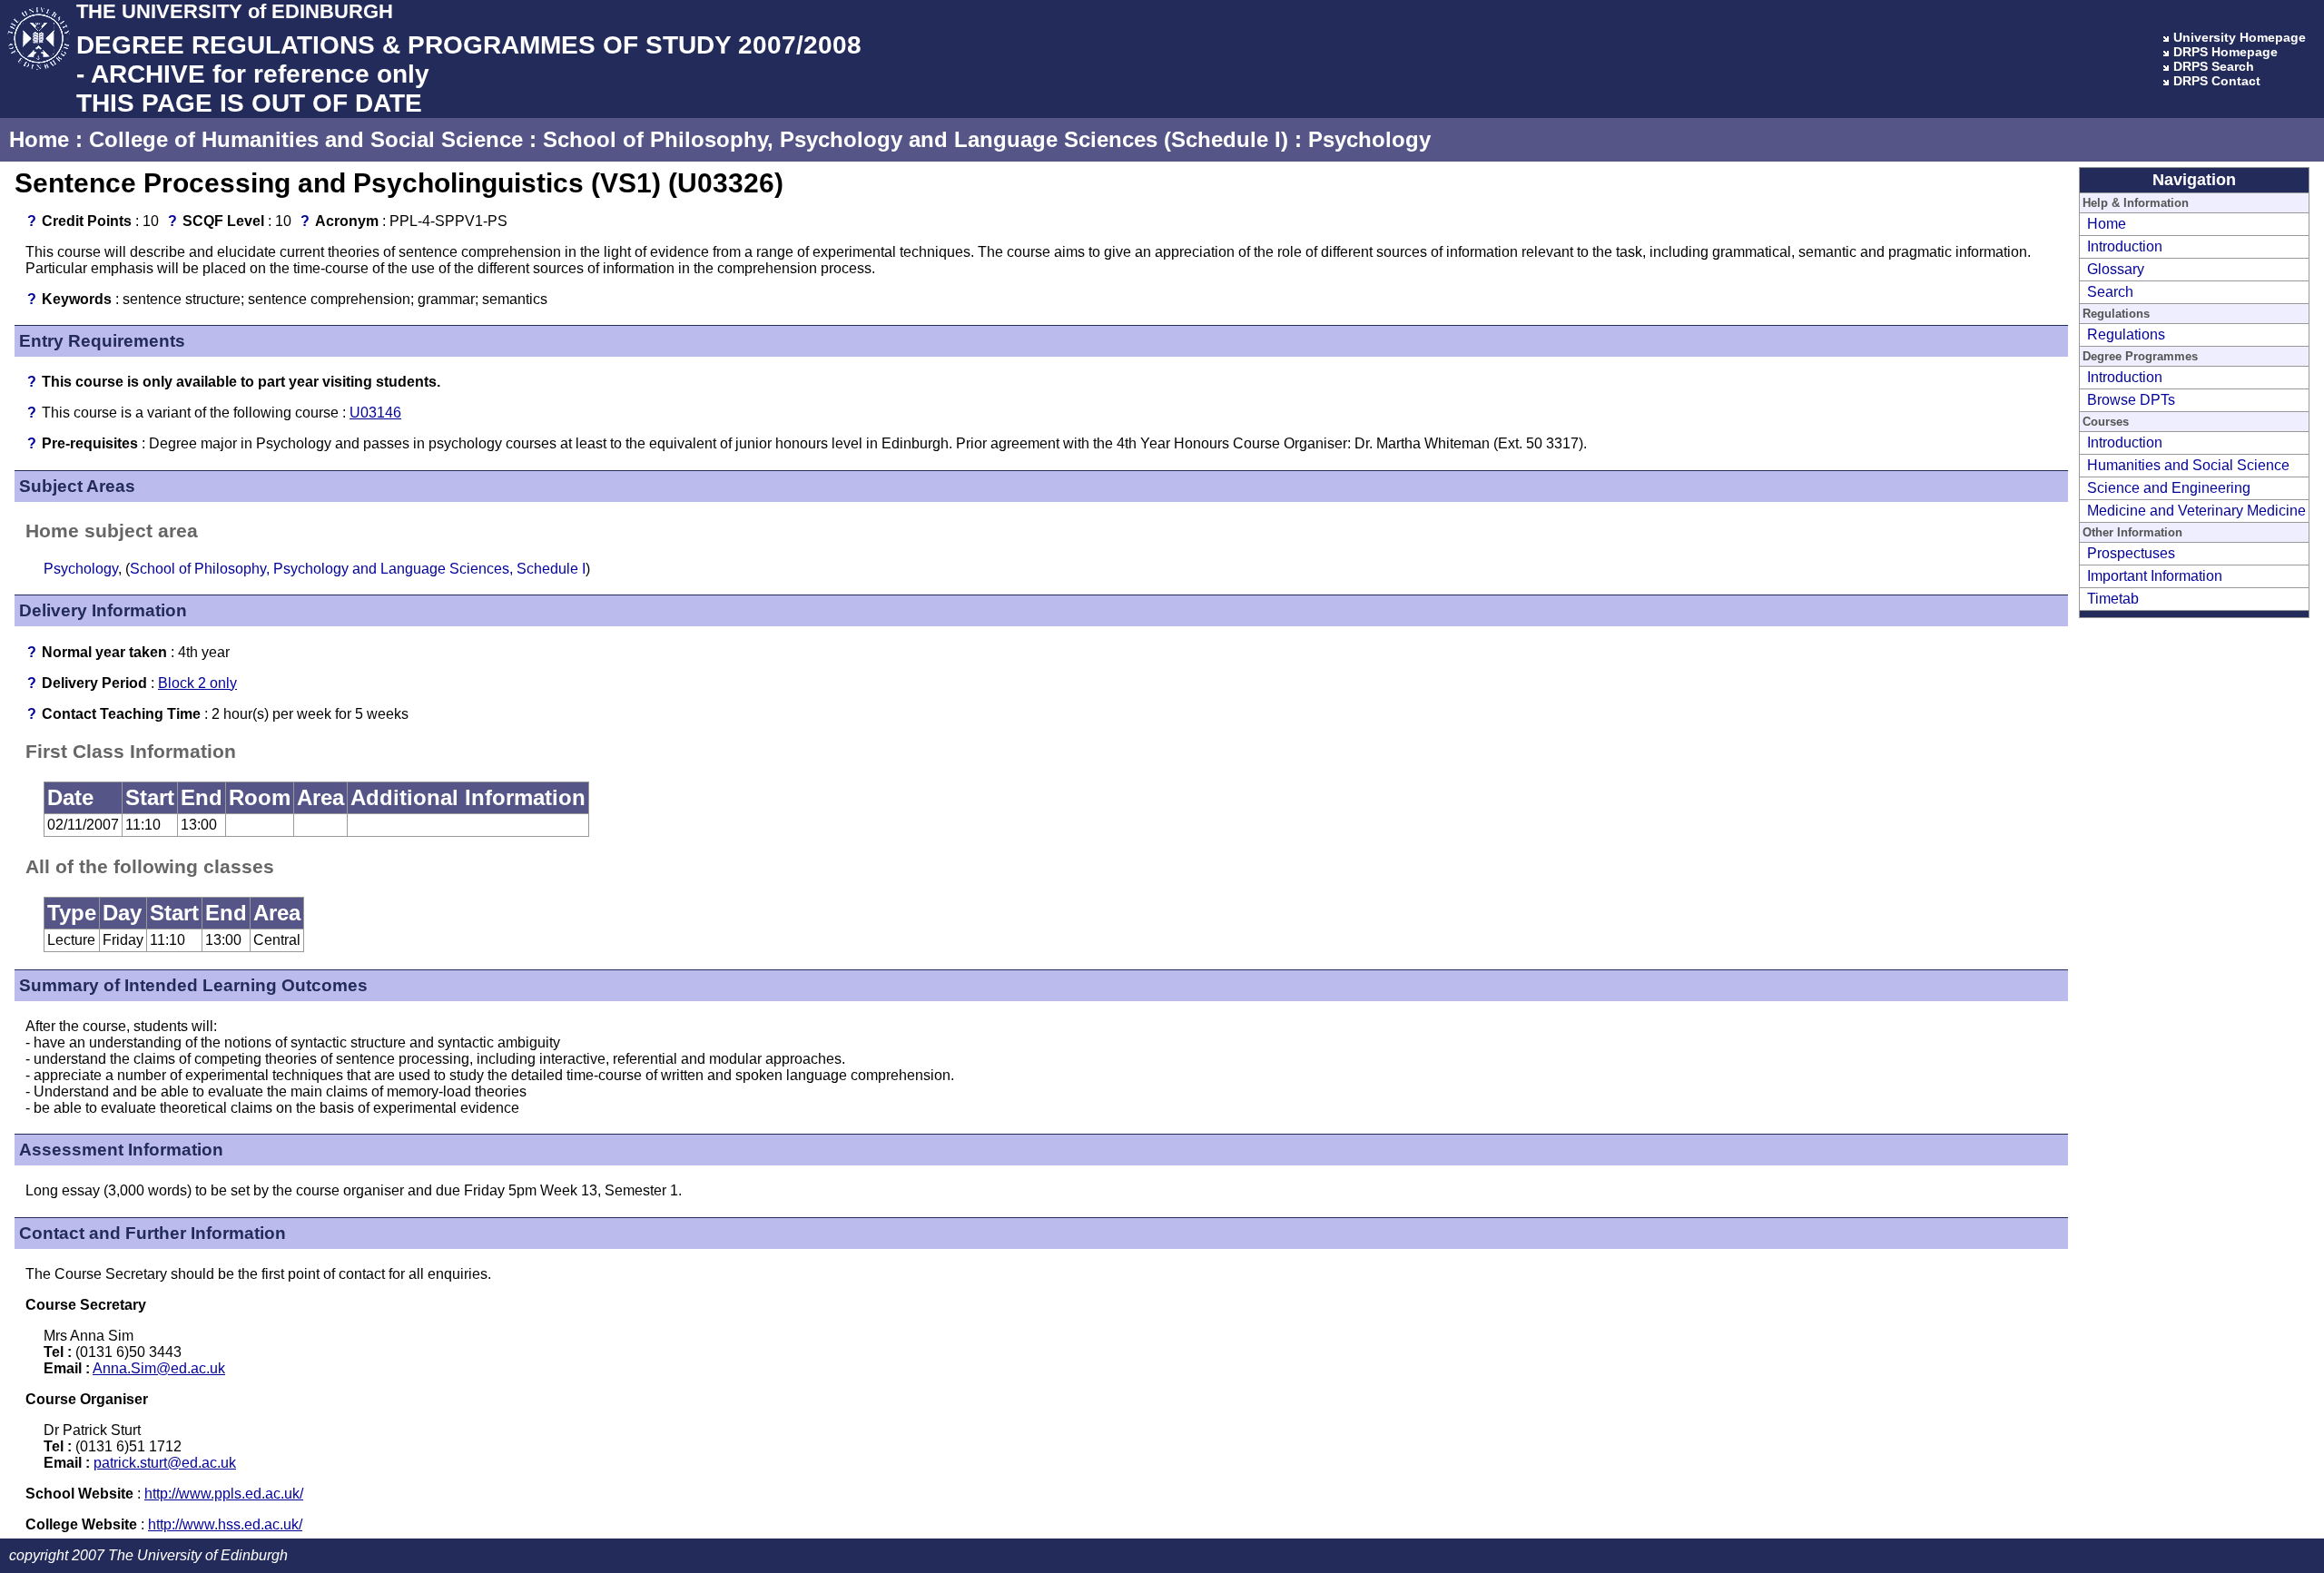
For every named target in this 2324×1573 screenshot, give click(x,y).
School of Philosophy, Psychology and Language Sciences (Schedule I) (916, 139)
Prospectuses (2131, 553)
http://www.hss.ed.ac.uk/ (225, 1524)
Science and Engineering (2169, 488)
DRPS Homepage (2226, 52)
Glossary (2116, 269)
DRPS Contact (2217, 81)
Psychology (1369, 139)
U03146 (375, 413)
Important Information (2155, 576)
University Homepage (2240, 37)
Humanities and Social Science (2188, 465)
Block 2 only (197, 683)
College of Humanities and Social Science (306, 139)
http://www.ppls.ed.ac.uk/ (224, 1494)
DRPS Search (2214, 66)
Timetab (2113, 599)
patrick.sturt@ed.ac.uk (165, 1463)
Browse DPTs (2131, 400)
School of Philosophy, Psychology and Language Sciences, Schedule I (358, 569)
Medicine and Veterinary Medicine (2196, 511)
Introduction (2125, 246)
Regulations (2126, 334)
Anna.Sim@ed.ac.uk (159, 1368)
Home (39, 139)
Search (2110, 292)
